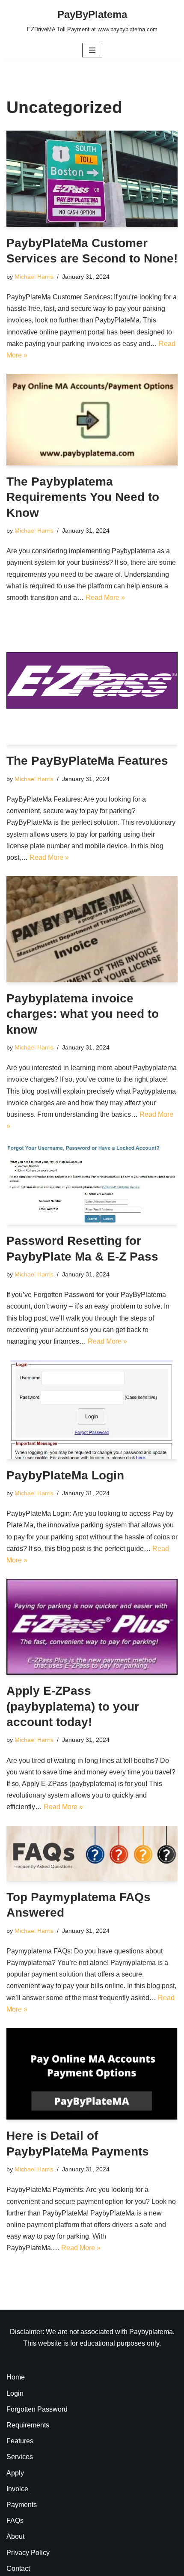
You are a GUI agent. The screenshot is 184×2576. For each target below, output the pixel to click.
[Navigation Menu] (92, 50)
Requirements (28, 2425)
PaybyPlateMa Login (65, 1475)
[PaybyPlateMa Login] (92, 1409)
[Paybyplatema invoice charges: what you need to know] (92, 929)
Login (15, 2393)
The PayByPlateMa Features (87, 761)
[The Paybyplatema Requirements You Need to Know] (92, 420)
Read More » (105, 598)
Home (16, 2377)
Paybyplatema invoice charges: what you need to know (83, 1014)
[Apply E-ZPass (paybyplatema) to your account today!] (92, 1627)
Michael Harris (34, 277)
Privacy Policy (28, 2553)
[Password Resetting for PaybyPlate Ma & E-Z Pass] (92, 1185)
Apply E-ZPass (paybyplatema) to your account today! (73, 1706)
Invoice (17, 2489)
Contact (18, 2569)
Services (20, 2457)
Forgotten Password (37, 2409)
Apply (15, 2473)
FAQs (15, 2521)
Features (20, 2441)
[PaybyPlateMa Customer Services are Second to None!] (92, 179)
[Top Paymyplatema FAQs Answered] (92, 1853)
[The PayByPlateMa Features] (92, 680)
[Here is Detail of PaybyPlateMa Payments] (92, 2074)
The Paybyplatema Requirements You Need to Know (83, 497)
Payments (22, 2505)
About (15, 2536)
